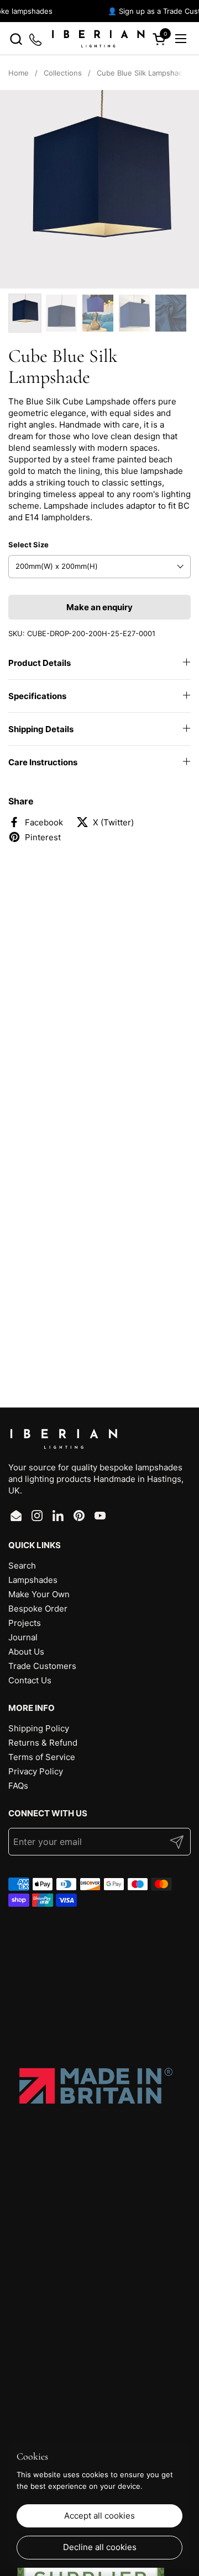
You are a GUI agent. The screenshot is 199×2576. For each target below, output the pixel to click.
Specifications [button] (37, 696)
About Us (26, 1652)
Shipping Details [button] (41, 729)
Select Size (28, 545)
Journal (23, 1637)
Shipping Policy (39, 1728)
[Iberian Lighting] (98, 39)
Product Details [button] (40, 663)
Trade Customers (42, 1666)
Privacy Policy (36, 1771)
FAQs (18, 1786)
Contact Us (30, 1680)
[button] (16, 39)
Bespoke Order (38, 1609)
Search (22, 1566)
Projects (25, 1623)
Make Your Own (39, 1594)
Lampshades (33, 1580)
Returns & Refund (43, 1743)
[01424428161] (36, 39)
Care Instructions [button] (43, 762)
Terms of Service (42, 1757)
